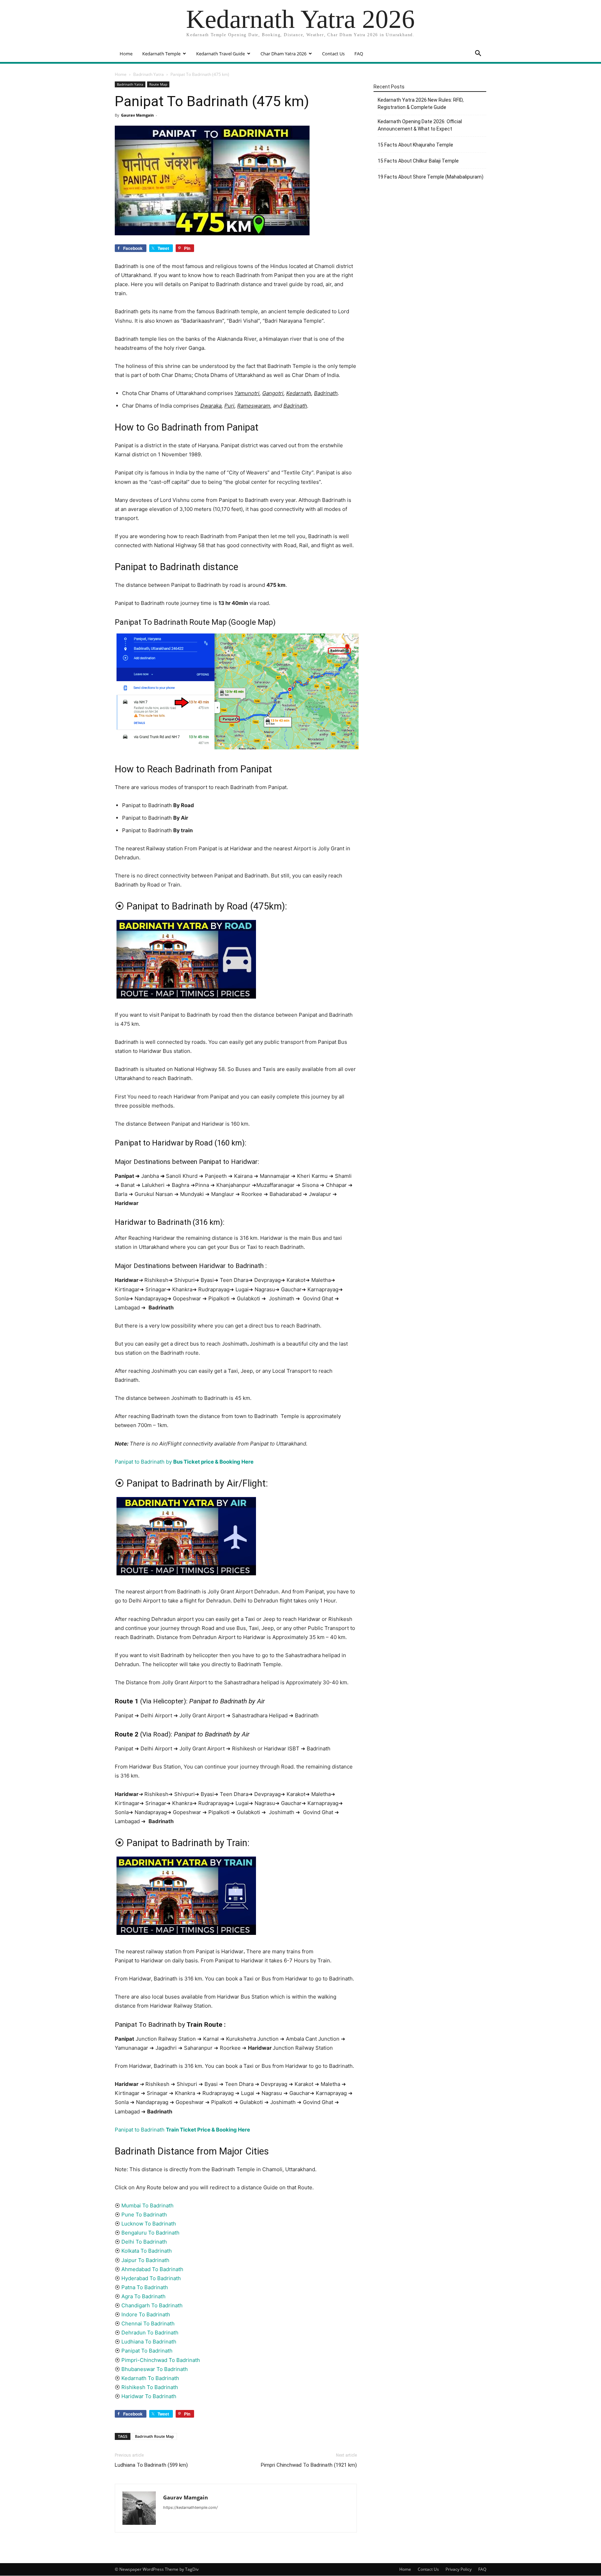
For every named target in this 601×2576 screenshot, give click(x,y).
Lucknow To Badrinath (149, 2224)
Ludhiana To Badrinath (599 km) (151, 2465)
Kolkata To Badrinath (147, 2251)
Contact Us (333, 54)
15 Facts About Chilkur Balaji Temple (418, 161)
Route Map (158, 84)
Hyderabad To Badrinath (151, 2278)
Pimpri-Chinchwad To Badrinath (161, 2360)
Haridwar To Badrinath (149, 2396)
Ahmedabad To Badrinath (152, 2269)
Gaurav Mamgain (137, 115)
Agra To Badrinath (143, 2296)
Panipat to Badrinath (182, 2130)
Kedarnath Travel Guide (221, 54)
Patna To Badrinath (145, 2287)
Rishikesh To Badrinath (150, 2387)
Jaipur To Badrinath (145, 2260)
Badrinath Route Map (154, 2436)
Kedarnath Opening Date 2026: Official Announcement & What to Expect (420, 125)
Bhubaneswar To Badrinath (155, 2369)
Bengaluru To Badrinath (150, 2233)
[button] (478, 54)
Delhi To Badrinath (144, 2242)
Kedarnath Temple (161, 54)
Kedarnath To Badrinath (150, 2378)
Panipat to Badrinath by (184, 1462)
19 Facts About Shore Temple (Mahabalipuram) (431, 177)
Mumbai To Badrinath (147, 2205)
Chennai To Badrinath (148, 2323)
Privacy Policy (459, 2569)
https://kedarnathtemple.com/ (190, 2507)
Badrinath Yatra (149, 74)
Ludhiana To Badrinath (149, 2342)
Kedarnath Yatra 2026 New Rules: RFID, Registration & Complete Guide (421, 104)
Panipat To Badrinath (146, 2351)
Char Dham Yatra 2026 (283, 54)
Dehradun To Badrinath (150, 2333)
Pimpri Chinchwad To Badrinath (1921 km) (309, 2465)
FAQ (359, 54)
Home (126, 54)
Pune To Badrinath (144, 2215)
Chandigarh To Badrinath (152, 2305)
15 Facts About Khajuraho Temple (415, 145)
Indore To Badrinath (146, 2314)
